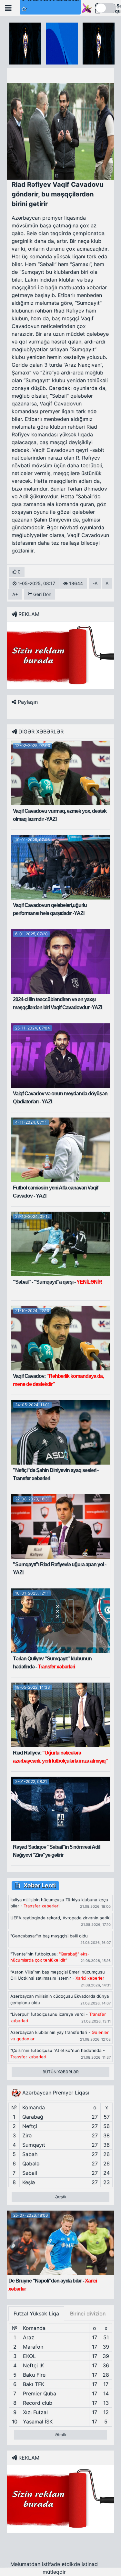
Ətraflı (61, 2197)
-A (95, 583)
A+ (15, 594)
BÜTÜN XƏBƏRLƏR (61, 2072)
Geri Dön (42, 594)
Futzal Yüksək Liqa (36, 2313)
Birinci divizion (88, 2313)
